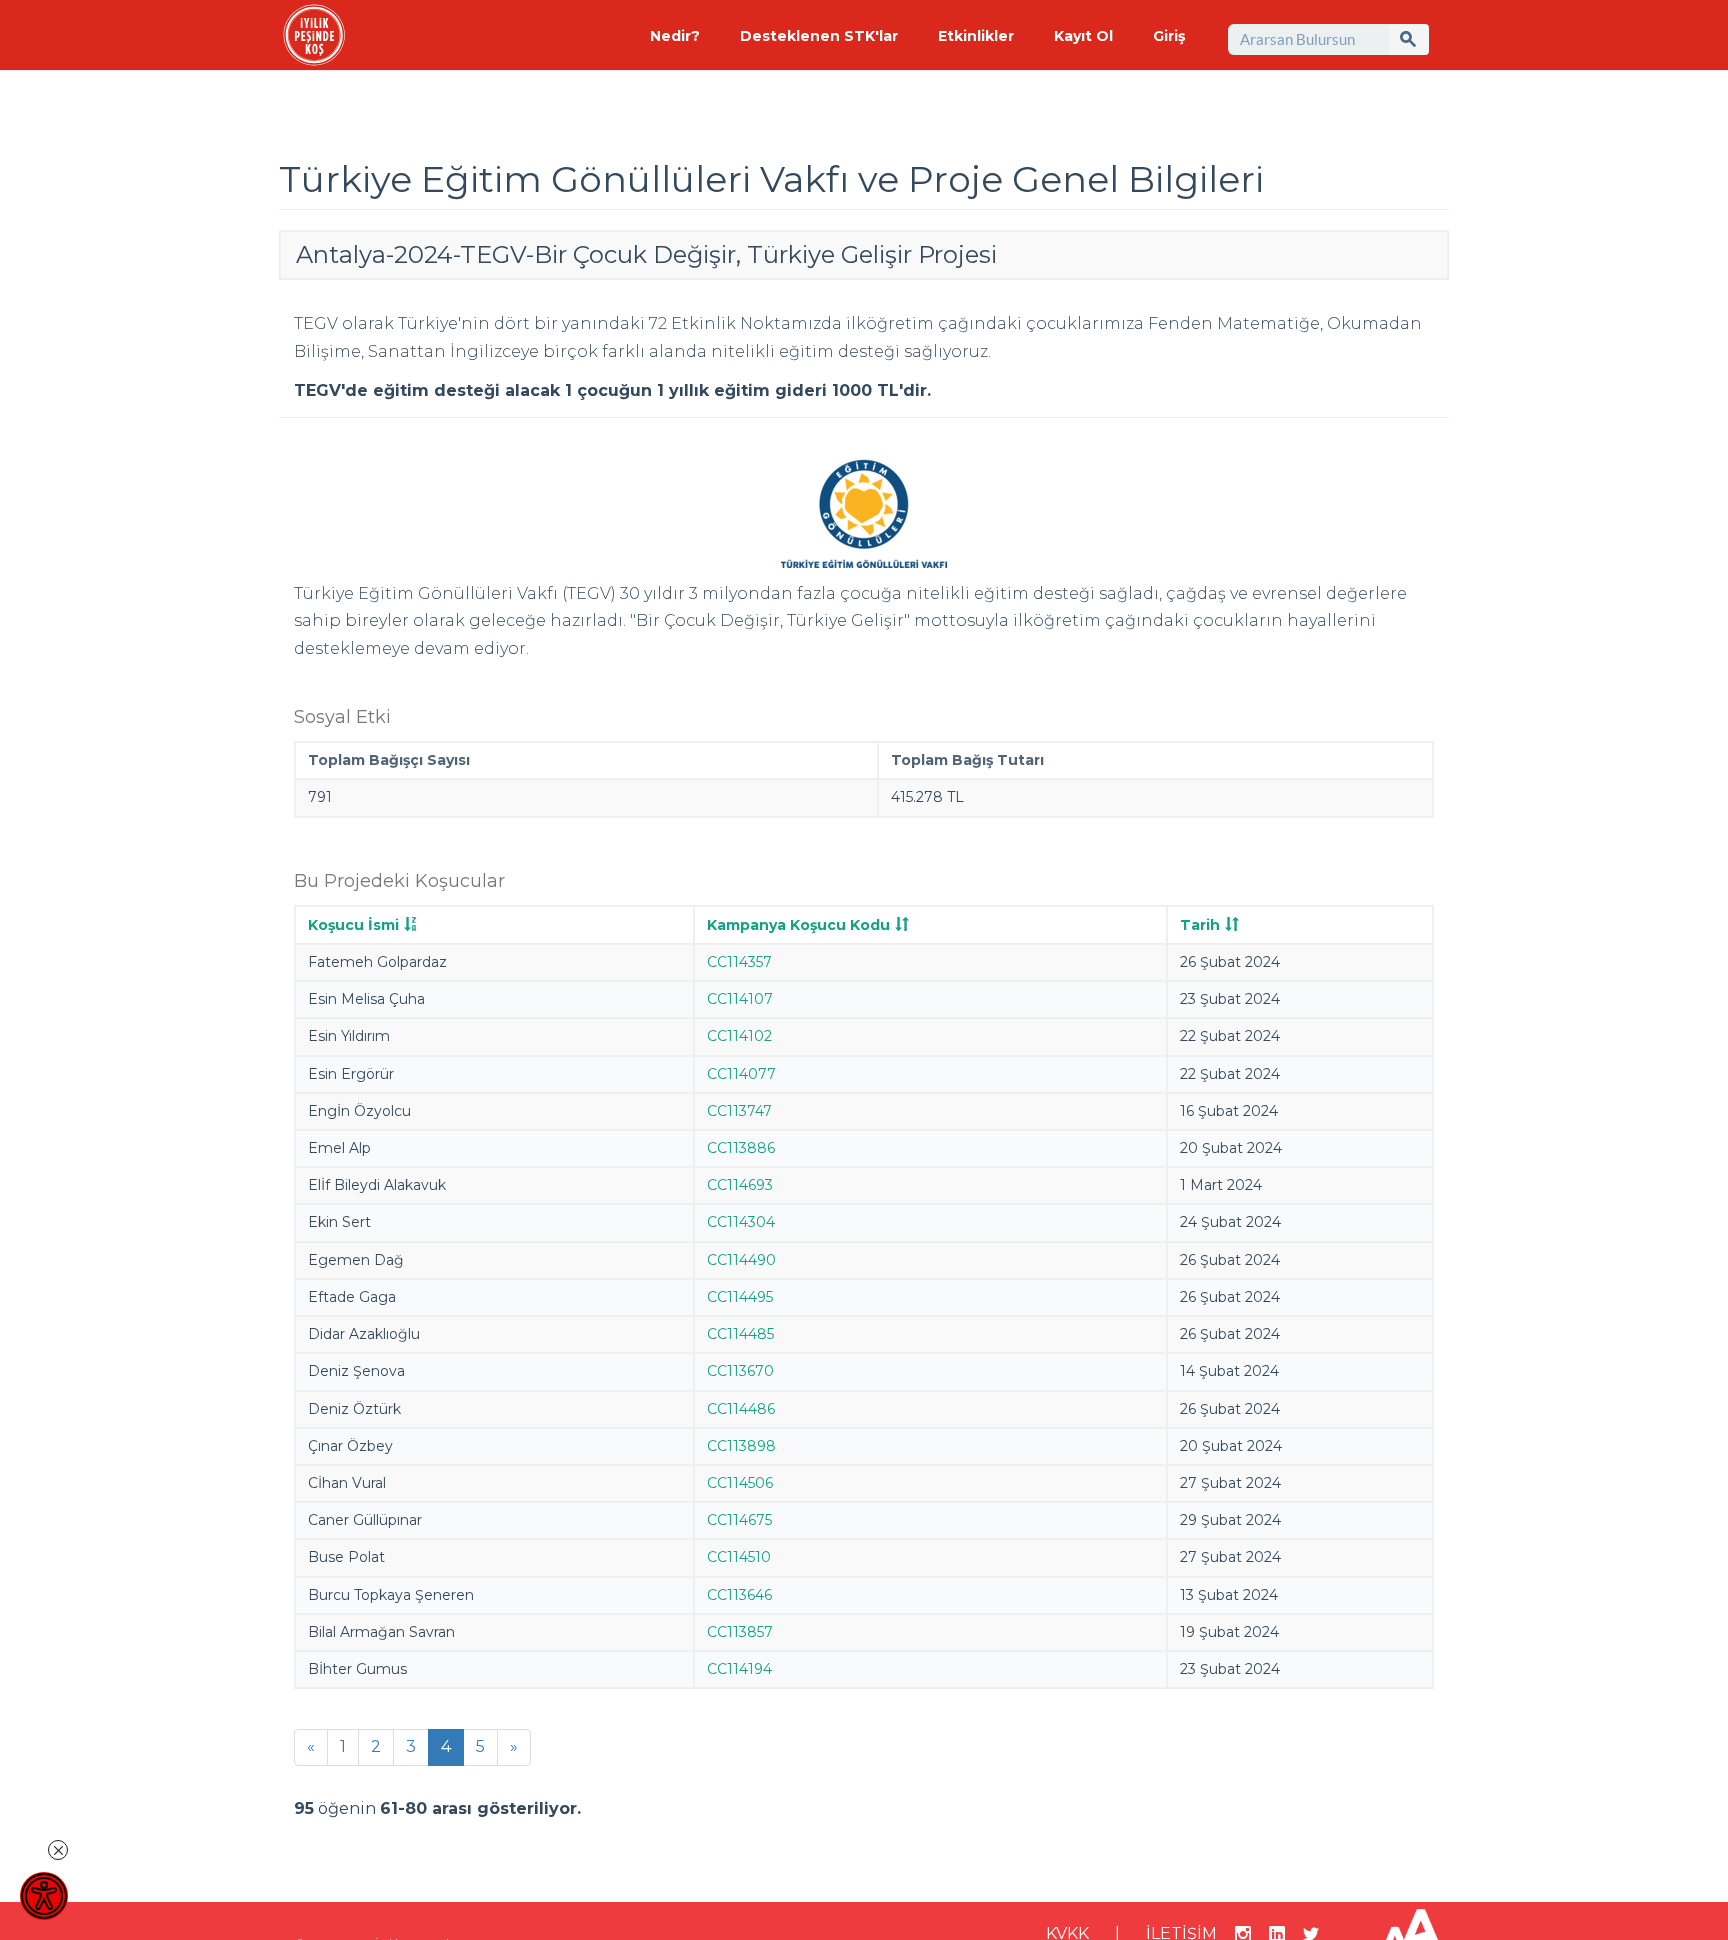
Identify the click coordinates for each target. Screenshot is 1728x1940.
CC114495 (740, 1297)
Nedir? (675, 36)
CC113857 (740, 1632)
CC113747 (739, 1111)
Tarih (1200, 925)
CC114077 (741, 1074)
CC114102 (739, 1036)
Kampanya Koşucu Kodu (798, 925)
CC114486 (741, 1409)
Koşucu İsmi (353, 925)
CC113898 (741, 1446)
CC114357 (739, 962)
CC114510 (739, 1557)
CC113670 (740, 1371)
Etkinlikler (976, 36)
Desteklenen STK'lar (819, 36)
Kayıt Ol (1083, 36)
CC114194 (739, 1669)
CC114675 (739, 1520)
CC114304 (741, 1222)
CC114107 (740, 999)
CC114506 (740, 1483)
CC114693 (740, 1185)
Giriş (1169, 36)
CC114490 (741, 1260)
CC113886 (741, 1148)
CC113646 (739, 1595)
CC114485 (740, 1334)
